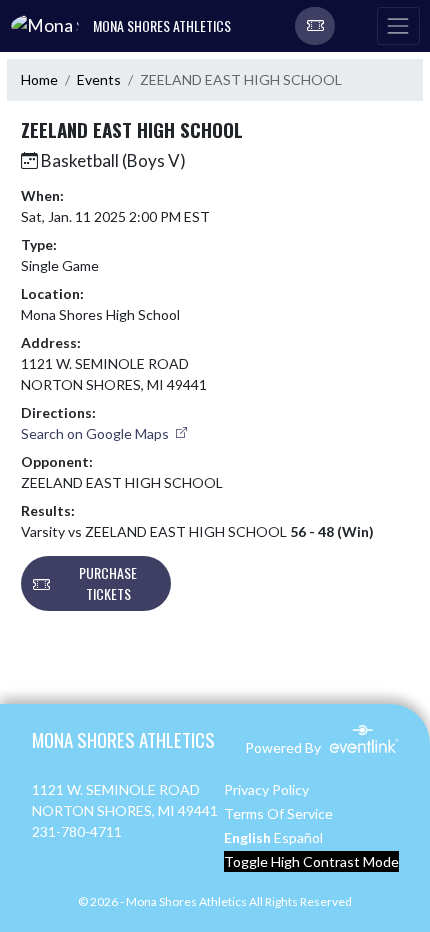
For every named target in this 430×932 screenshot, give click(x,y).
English (247, 837)
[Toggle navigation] (398, 26)
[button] (315, 26)
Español (298, 837)
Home (39, 79)
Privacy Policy (266, 789)
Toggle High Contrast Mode (311, 861)
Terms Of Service (278, 813)
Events (99, 79)
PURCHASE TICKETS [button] (108, 583)
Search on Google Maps (96, 433)
